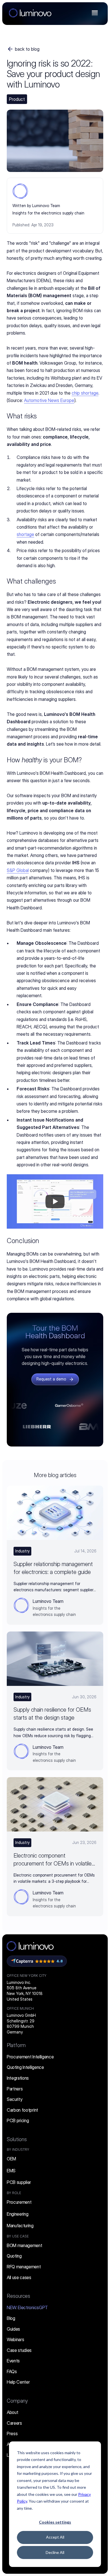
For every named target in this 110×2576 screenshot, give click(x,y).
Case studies (19, 2350)
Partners (15, 2089)
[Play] (55, 1201)
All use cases (19, 2277)
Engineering (17, 2214)
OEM (11, 2159)
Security (15, 2099)
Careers (14, 2423)
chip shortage (85, 393)
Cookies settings (55, 2522)
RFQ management (24, 2267)
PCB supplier (19, 2182)
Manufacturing (20, 2226)
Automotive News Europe (49, 400)
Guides (13, 2329)
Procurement (19, 2202)
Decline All (55, 2552)
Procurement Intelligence (30, 2057)
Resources (18, 2296)
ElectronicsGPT (27, 2307)
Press (12, 2434)
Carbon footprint (22, 2110)
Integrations (18, 2078)
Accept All (55, 2537)
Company (17, 2401)
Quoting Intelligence (25, 2067)
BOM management (25, 2245)
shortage (25, 534)
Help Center (18, 2382)
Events (13, 2361)
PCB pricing (18, 2120)
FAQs (12, 2371)
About (12, 2412)
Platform (16, 2045)
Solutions (17, 2139)
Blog (11, 2318)
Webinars (15, 2339)
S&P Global (18, 870)
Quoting (14, 2256)
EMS (11, 2171)
